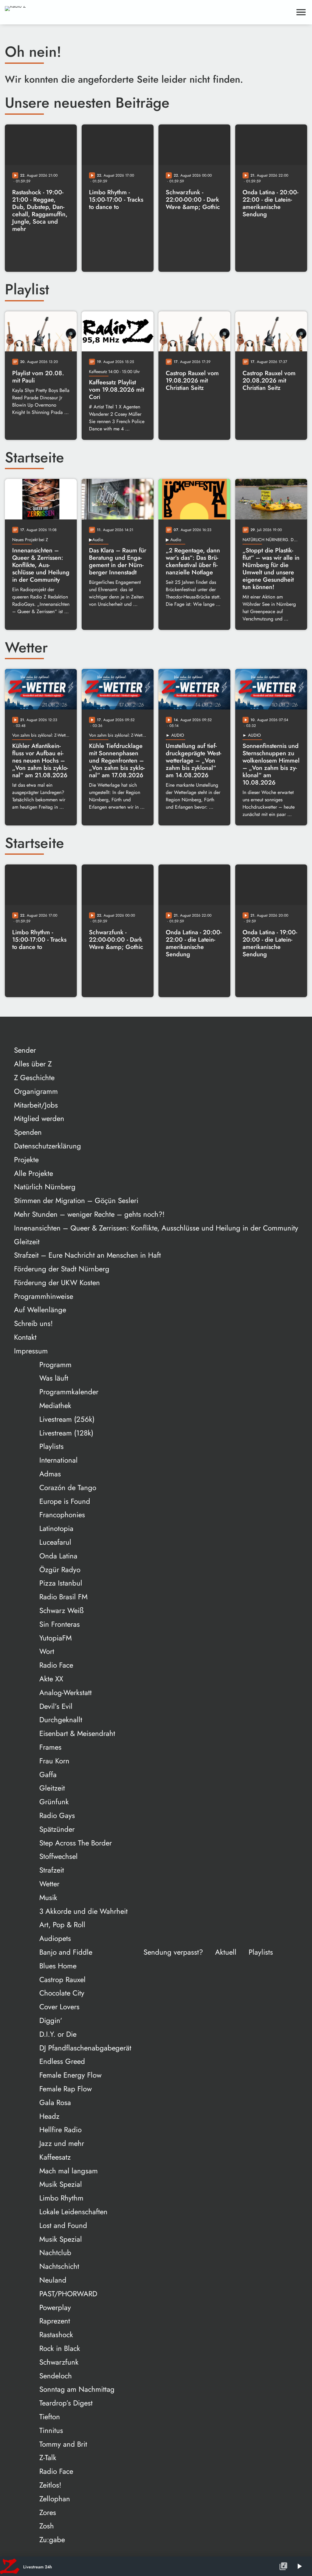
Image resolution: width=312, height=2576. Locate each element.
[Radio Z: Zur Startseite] (51, 12)
